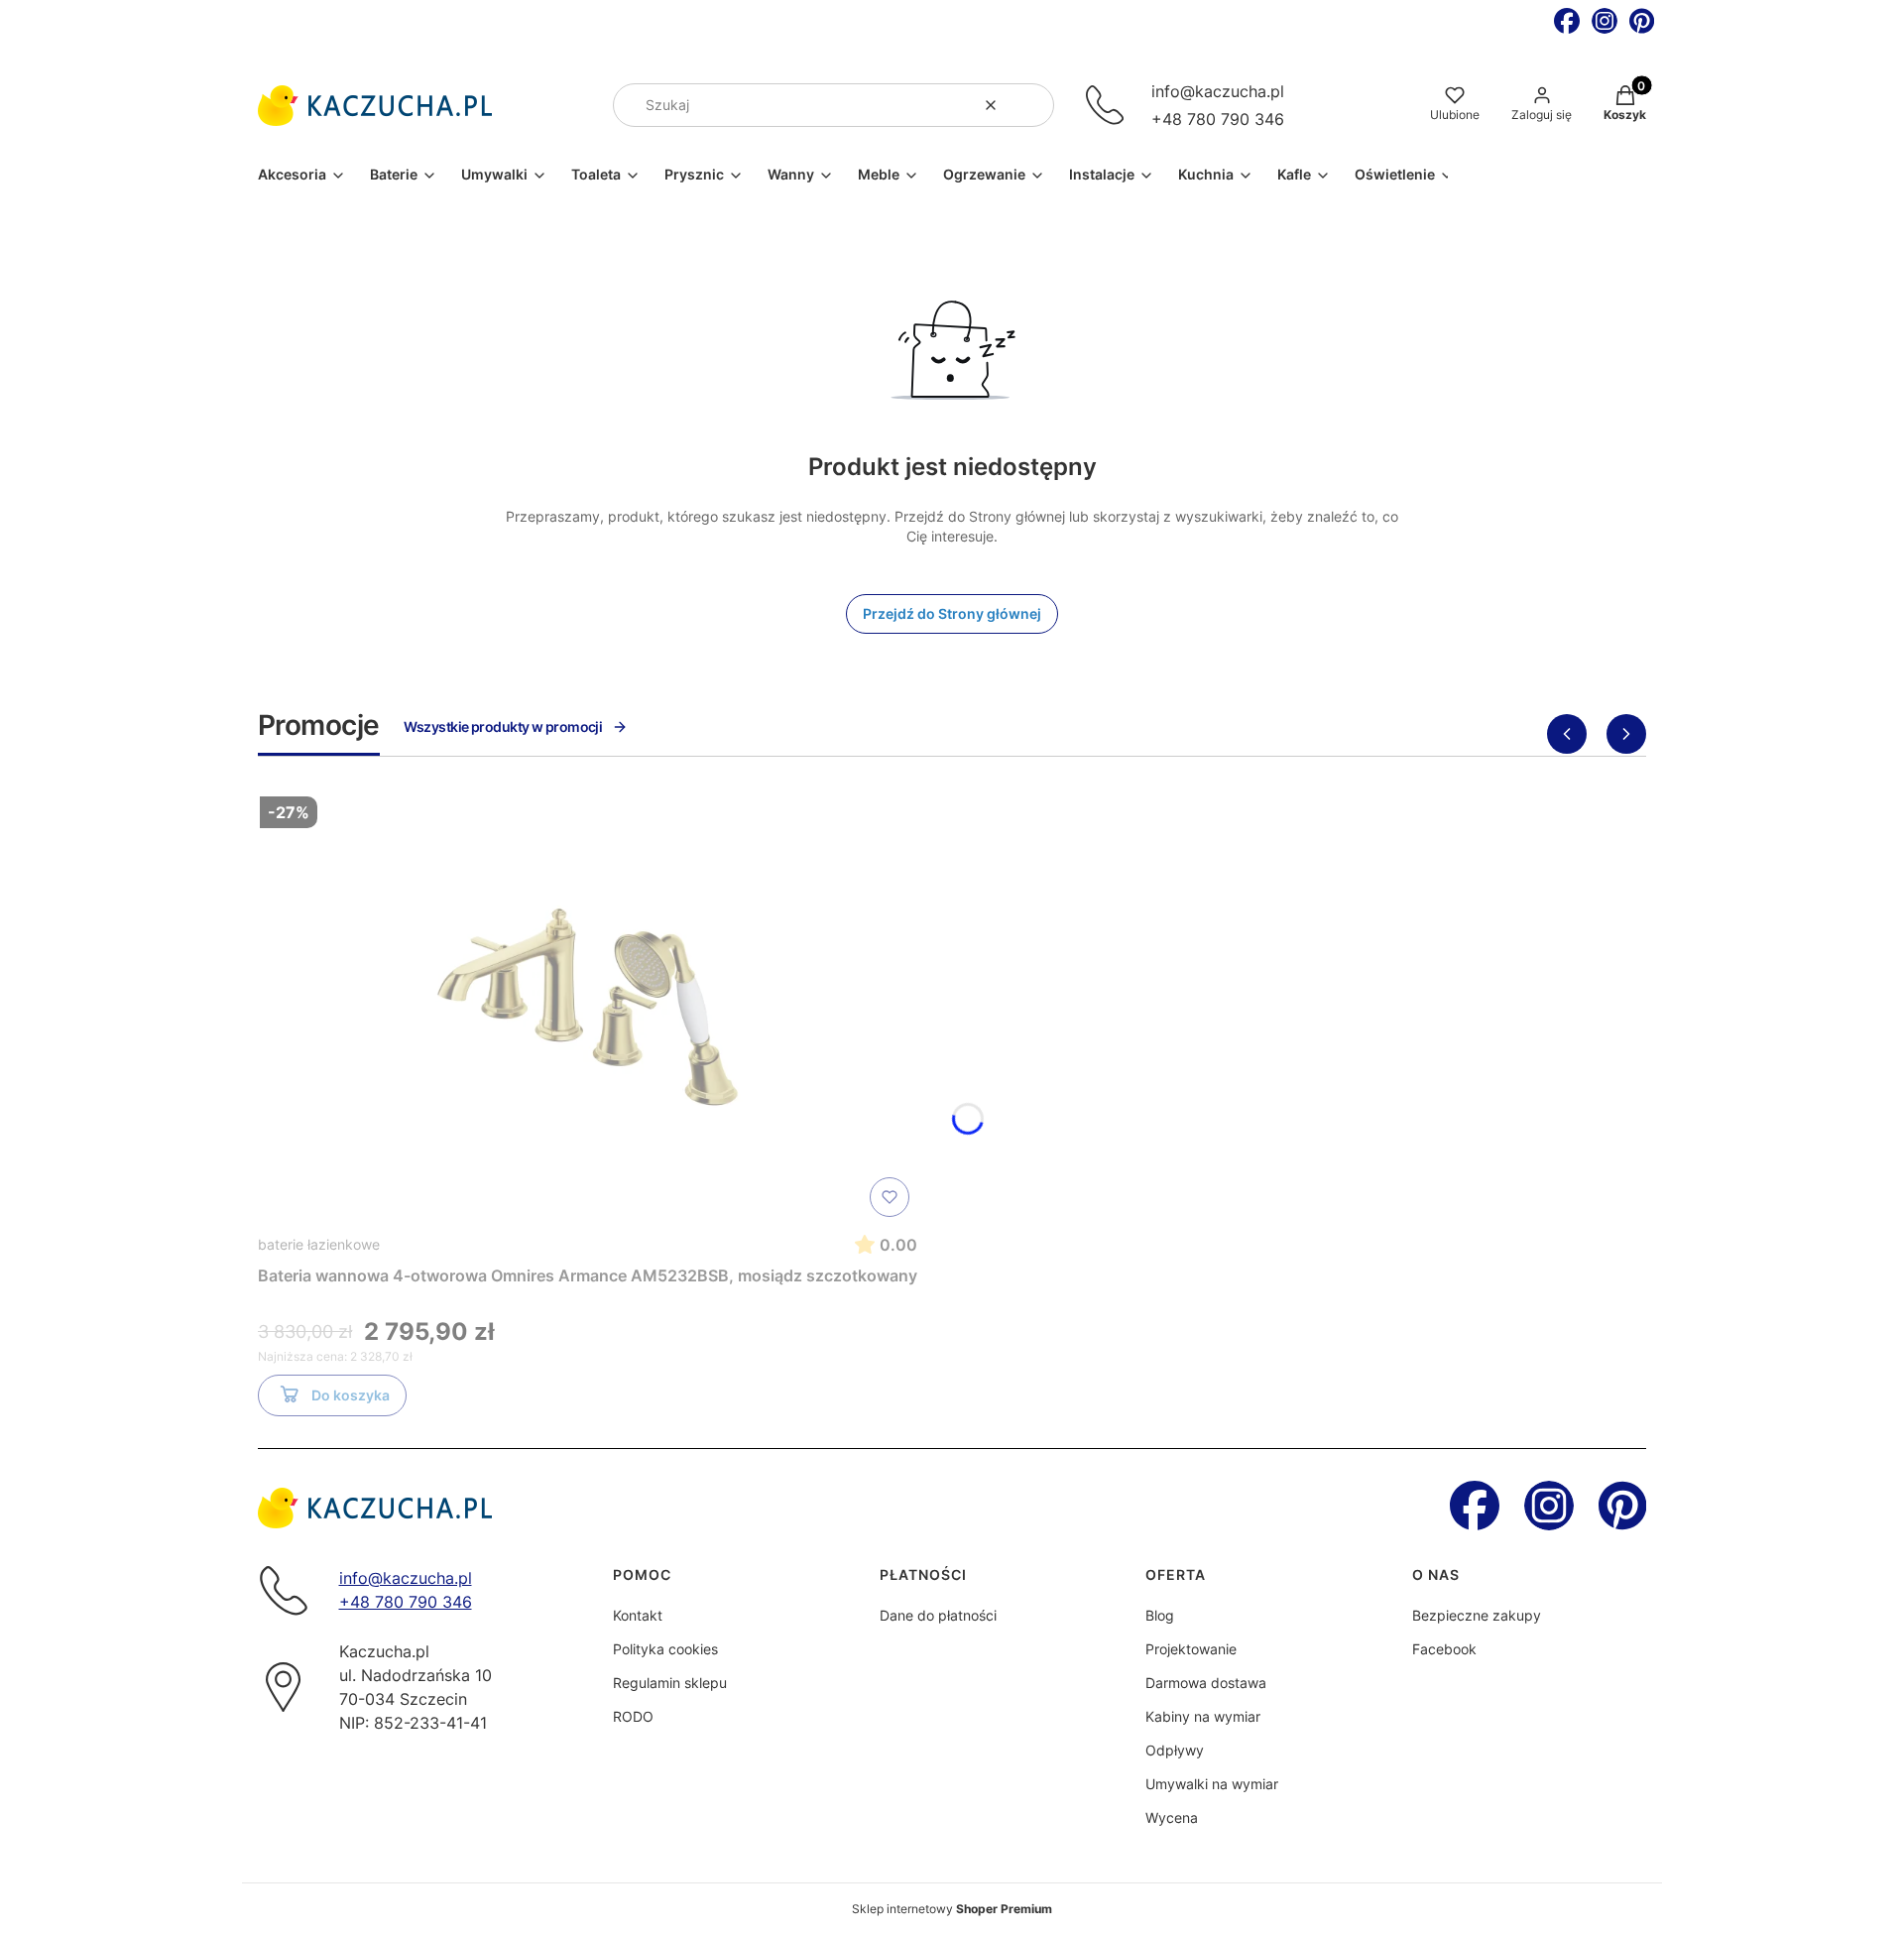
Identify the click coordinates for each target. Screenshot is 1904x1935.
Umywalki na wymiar (1212, 1784)
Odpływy (1175, 1750)
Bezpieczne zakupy (1477, 1615)
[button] (1031, 105)
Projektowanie (1191, 1649)
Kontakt (638, 1615)
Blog (1160, 1615)
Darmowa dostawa (1206, 1683)
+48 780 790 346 (1218, 119)
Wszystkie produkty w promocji (503, 726)
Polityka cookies (665, 1649)
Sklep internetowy (952, 1909)
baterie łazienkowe (319, 1244)
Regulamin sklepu (670, 1683)
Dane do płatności (938, 1615)
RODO (633, 1716)
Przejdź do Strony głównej (952, 613)
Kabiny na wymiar (1203, 1716)
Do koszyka (351, 1395)
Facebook (1444, 1649)
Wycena (1172, 1817)
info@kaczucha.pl (1218, 91)
